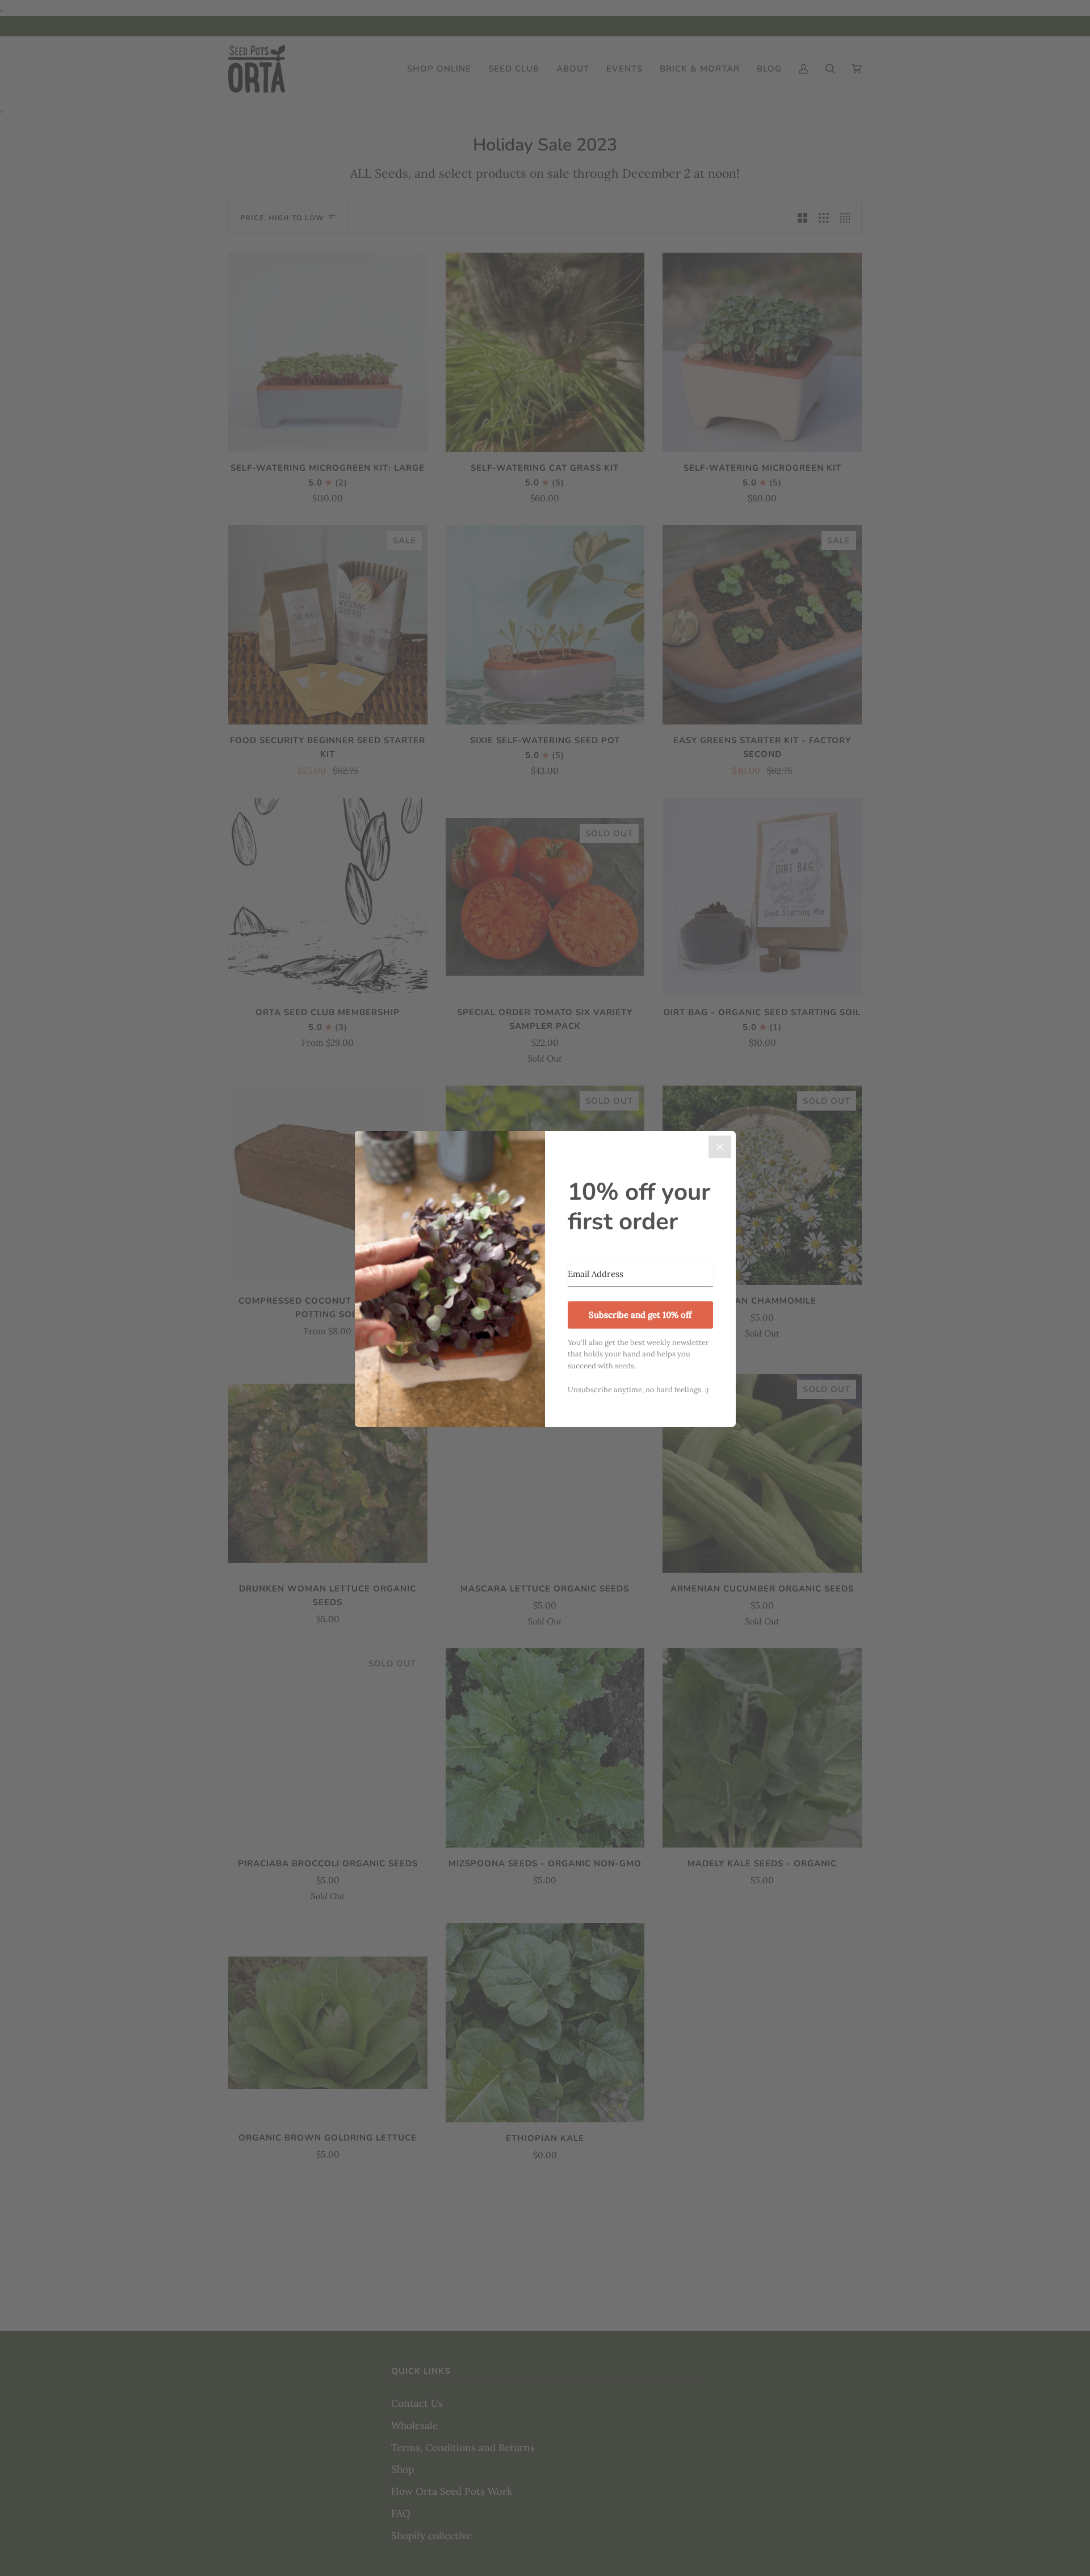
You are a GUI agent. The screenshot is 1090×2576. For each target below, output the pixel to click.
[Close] (720, 1147)
